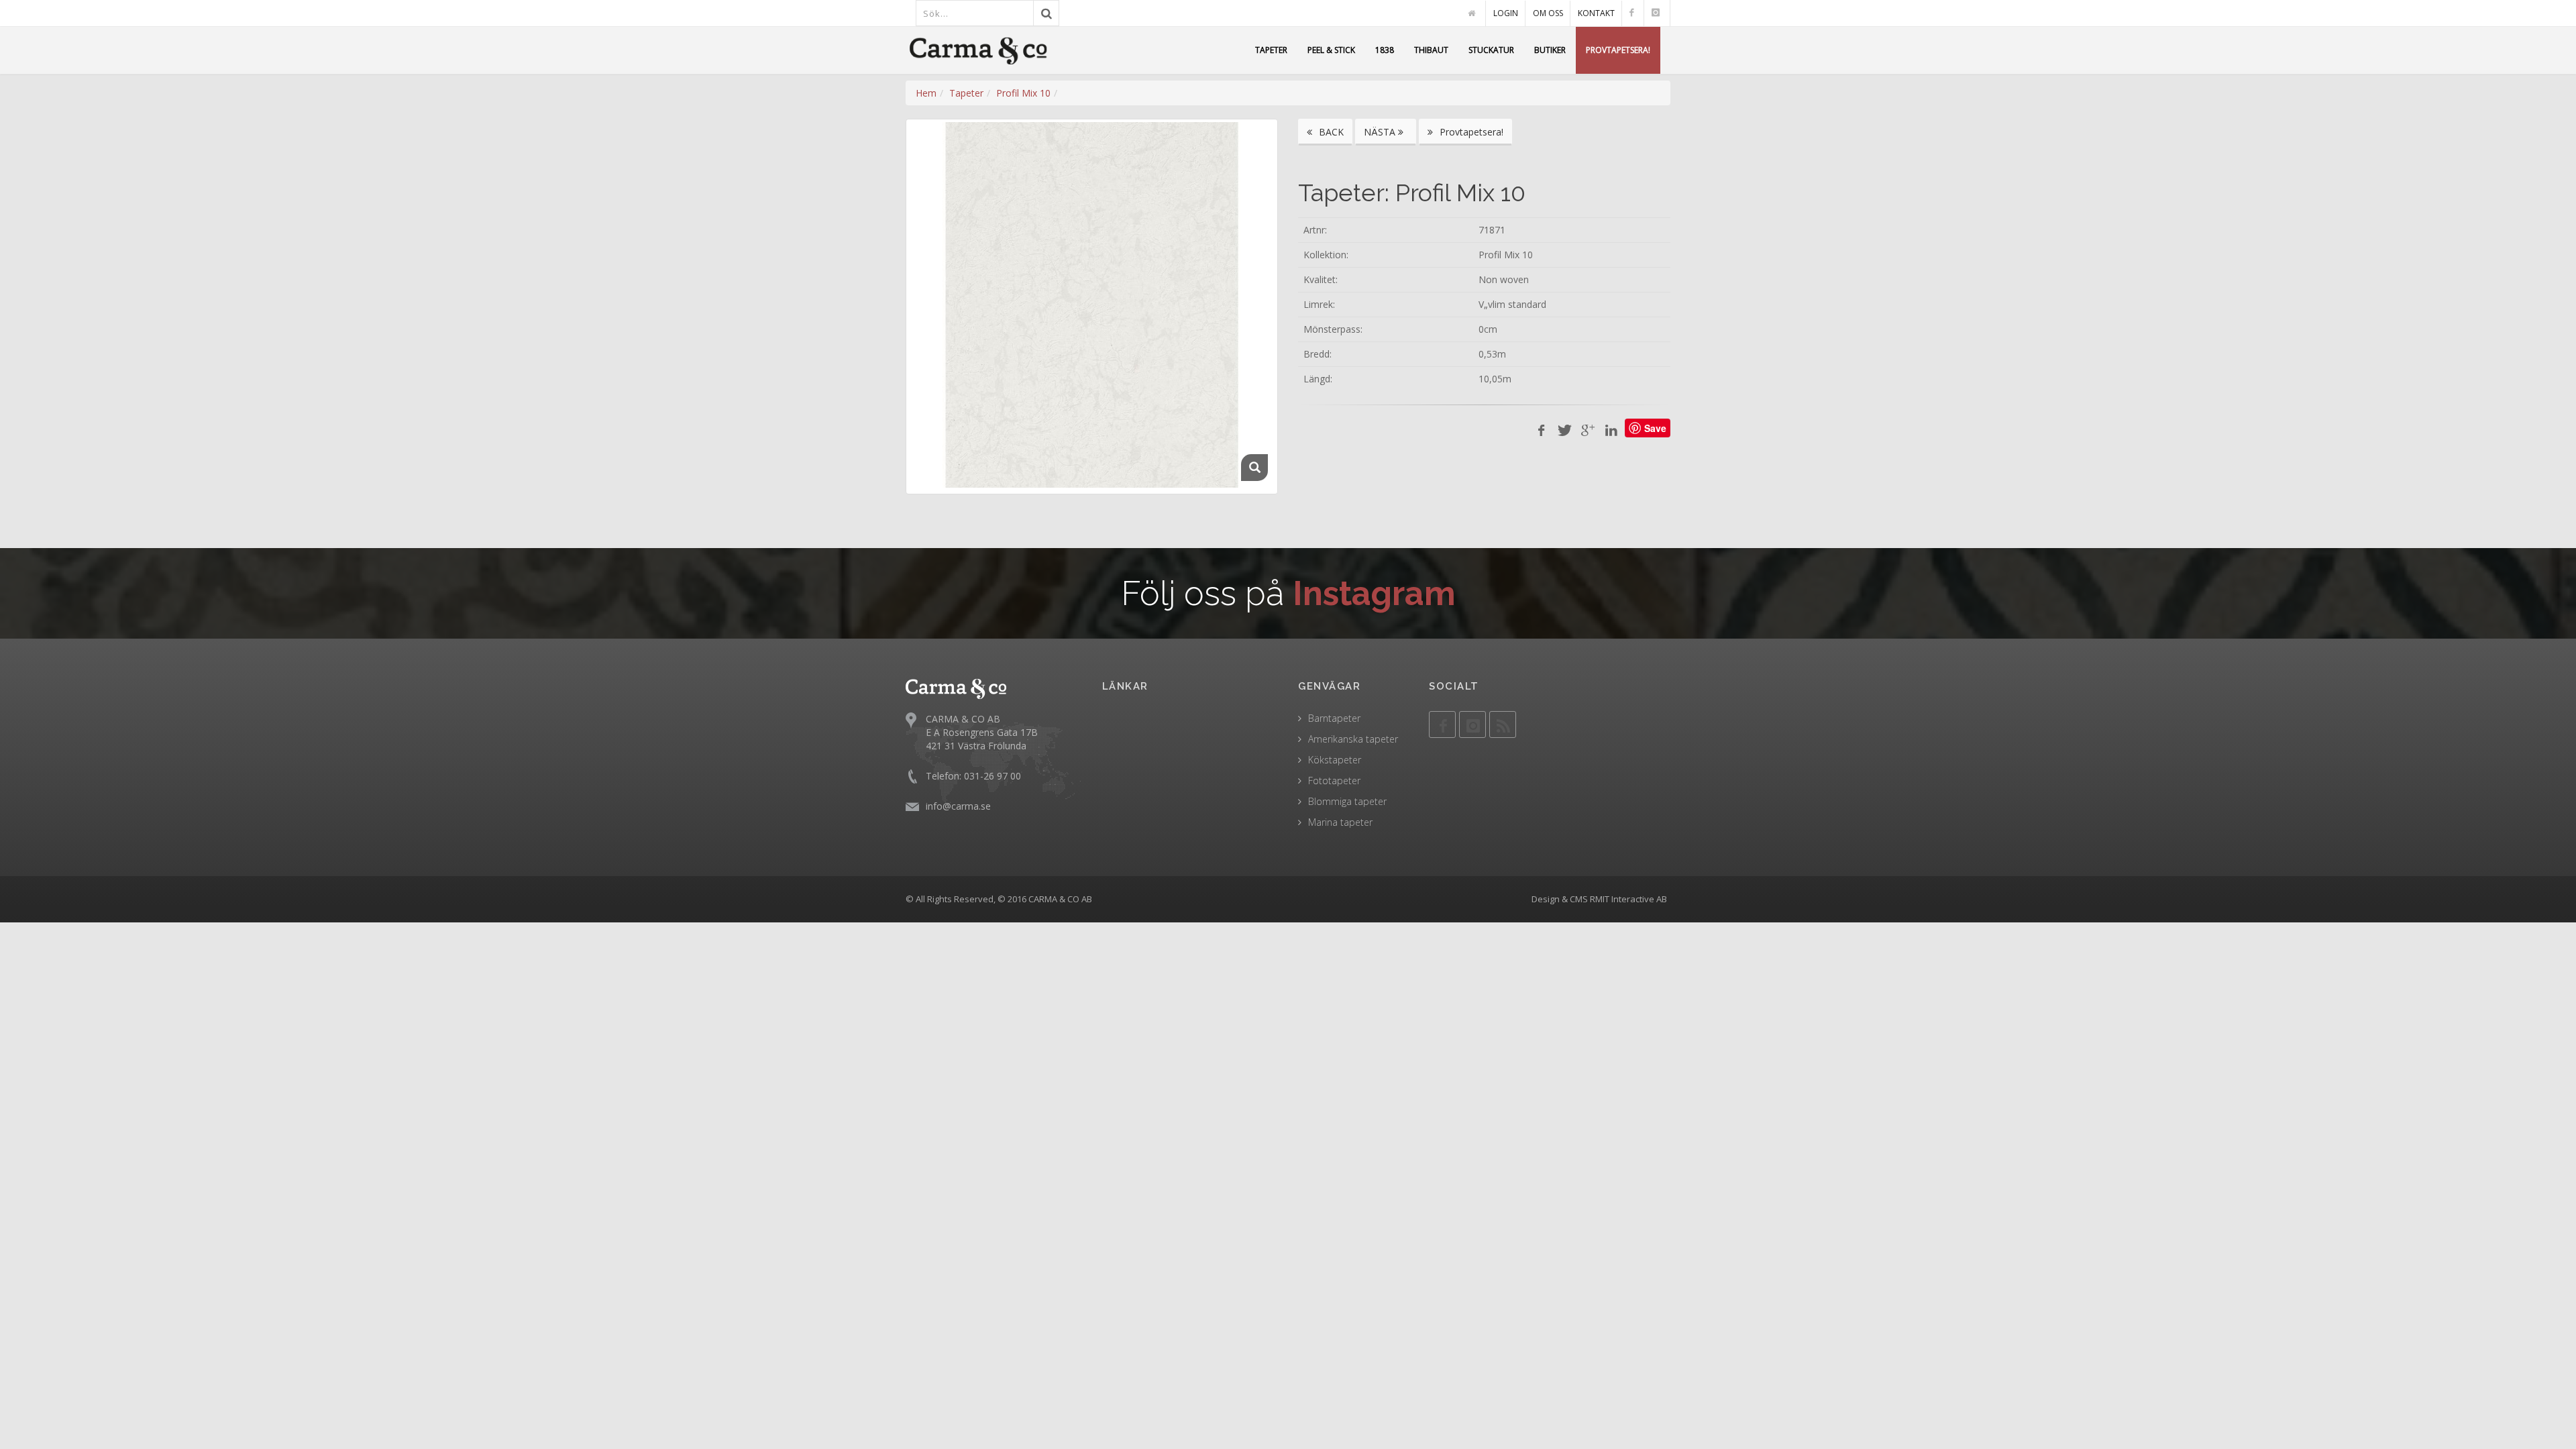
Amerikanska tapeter (1353, 739)
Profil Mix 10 (1023, 93)
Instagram (1374, 593)
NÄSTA (1381, 132)
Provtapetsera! (1470, 132)
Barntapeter (1334, 718)
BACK (1330, 132)
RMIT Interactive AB (1628, 899)
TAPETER (1271, 50)
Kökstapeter (1335, 760)
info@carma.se (958, 806)
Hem (926, 93)
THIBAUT (1431, 50)
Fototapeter (1334, 781)
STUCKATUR (1491, 50)
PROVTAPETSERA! (1618, 50)
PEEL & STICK (1331, 50)
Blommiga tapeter (1347, 801)
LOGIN (1506, 13)
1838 (1385, 50)
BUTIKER (1550, 50)
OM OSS (1548, 13)
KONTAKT (1596, 13)
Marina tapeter (1340, 822)
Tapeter (966, 93)
